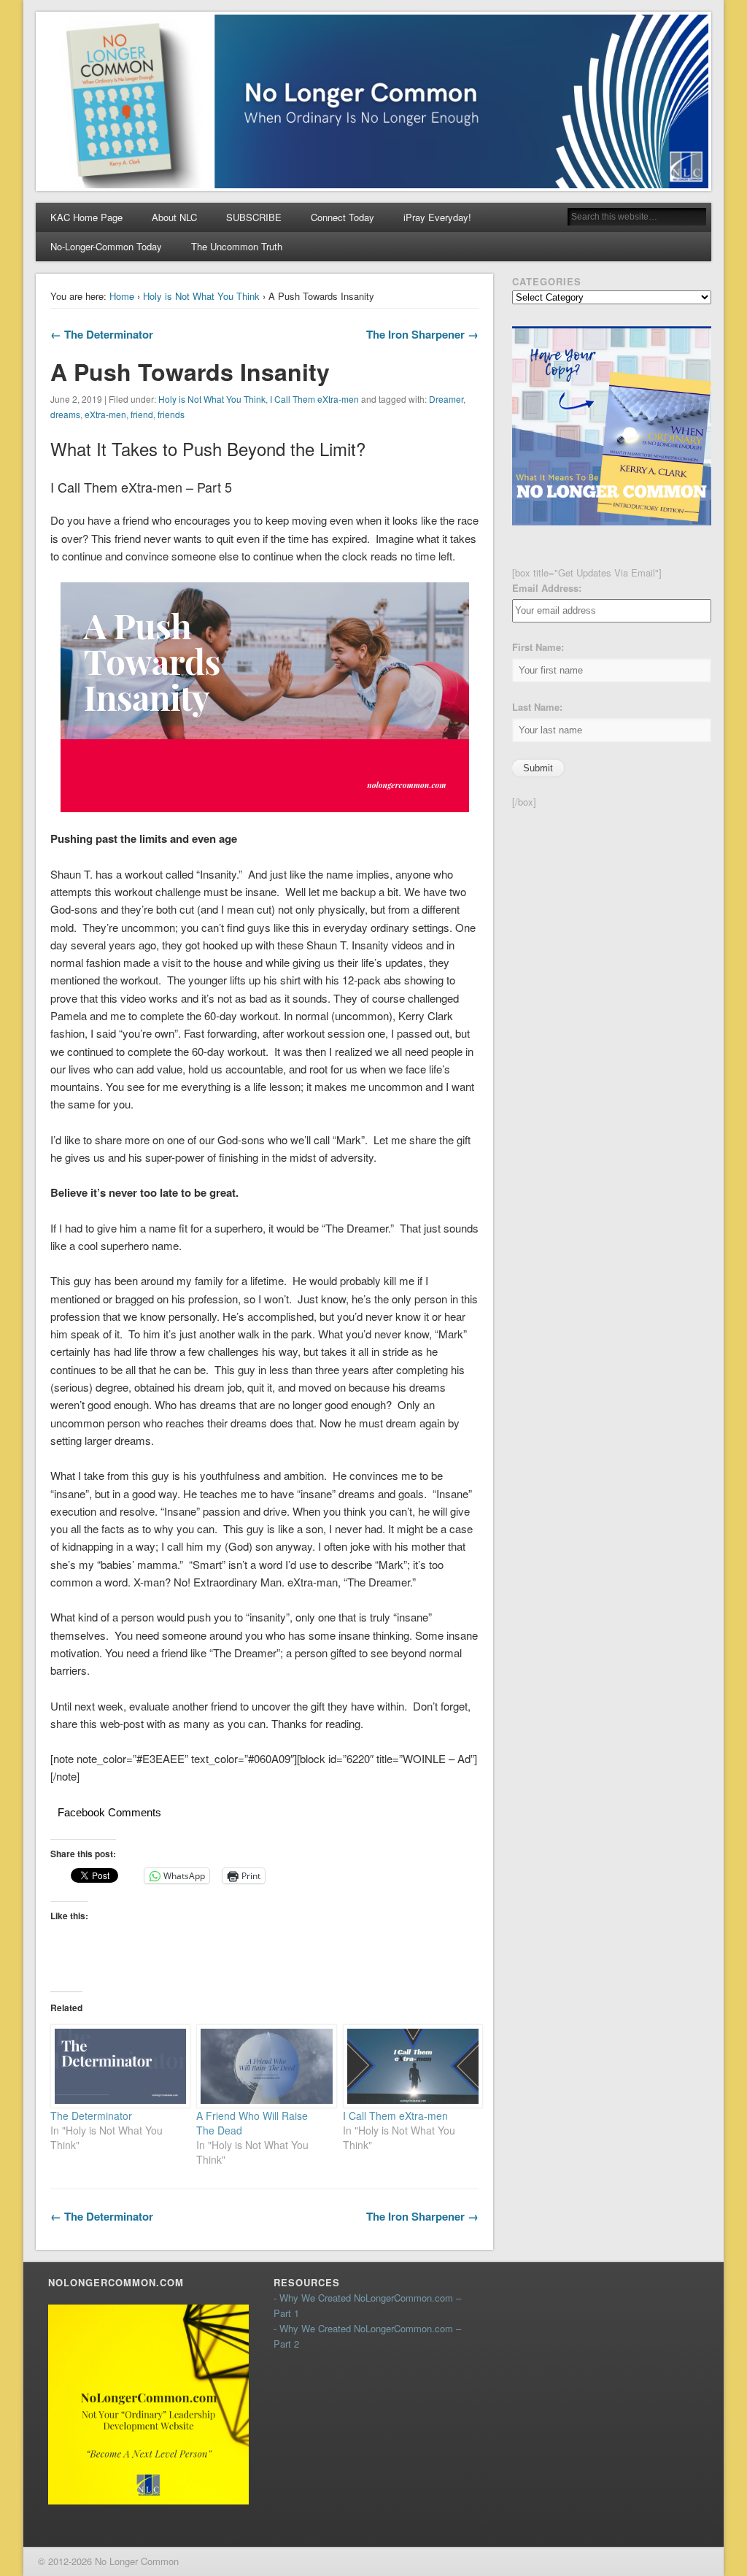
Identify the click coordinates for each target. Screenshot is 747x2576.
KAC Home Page (86, 217)
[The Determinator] (116, 2066)
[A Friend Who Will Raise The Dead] (262, 2066)
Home (122, 296)
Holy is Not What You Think (201, 296)
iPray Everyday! (437, 217)
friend (142, 414)
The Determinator (91, 2116)
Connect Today (342, 217)
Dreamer (446, 399)
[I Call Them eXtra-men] (409, 2066)
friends (171, 414)
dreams (65, 414)
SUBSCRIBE (254, 217)
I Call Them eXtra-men (314, 399)
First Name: (538, 647)
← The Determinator (102, 334)
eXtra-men (105, 414)
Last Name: (537, 707)
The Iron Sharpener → (422, 334)
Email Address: (547, 588)
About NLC (174, 217)
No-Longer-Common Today (106, 246)
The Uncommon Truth (237, 246)
